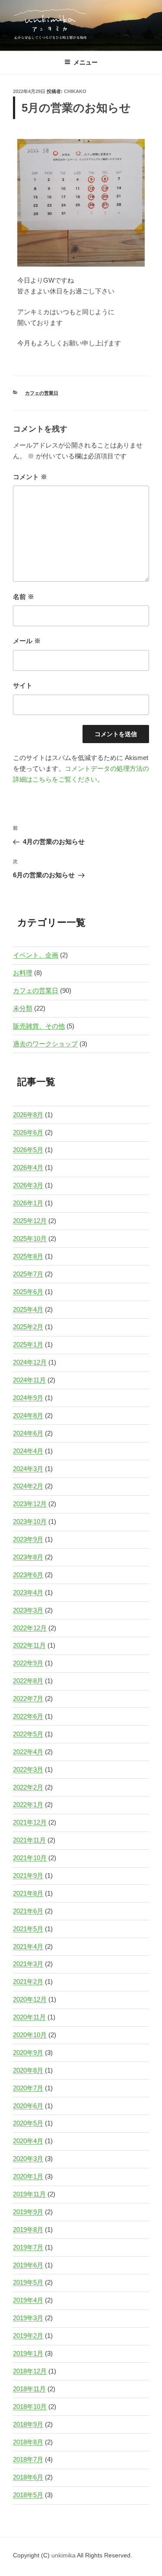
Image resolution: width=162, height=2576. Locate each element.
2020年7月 (28, 2088)
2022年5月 (28, 1734)
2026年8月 (28, 1115)
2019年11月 (29, 2194)
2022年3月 (28, 1769)
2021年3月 (28, 1964)
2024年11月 (29, 1380)
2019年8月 (28, 2230)
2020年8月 (28, 2070)
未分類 (23, 1008)
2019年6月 (28, 2265)
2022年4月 (28, 1752)
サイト (23, 685)
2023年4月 (28, 1592)
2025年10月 (30, 1238)
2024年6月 (28, 1433)
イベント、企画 (36, 955)
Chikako (75, 91)
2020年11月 (29, 2017)
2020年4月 (28, 2141)
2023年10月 (30, 1521)
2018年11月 (29, 2389)
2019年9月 (28, 2212)
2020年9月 (28, 2053)
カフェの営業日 (42, 393)
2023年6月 (28, 1575)
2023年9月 (28, 1539)
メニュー (86, 62)
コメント (30, 477)
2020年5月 (28, 2123)
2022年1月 (28, 1805)
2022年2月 (28, 1787)
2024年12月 (30, 1362)
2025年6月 (28, 1292)
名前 (24, 597)
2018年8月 (28, 2442)
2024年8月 (28, 1415)
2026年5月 (28, 1150)
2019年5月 (28, 2282)
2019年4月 (28, 2300)
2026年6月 (28, 1132)
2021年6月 (28, 1911)
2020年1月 (28, 2176)
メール (27, 641)
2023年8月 (28, 1557)
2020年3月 (28, 2159)
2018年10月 (30, 2407)
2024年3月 (28, 1469)
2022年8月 (28, 1681)
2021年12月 (30, 1822)
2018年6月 (28, 2477)
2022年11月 (29, 1645)
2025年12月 (30, 1221)
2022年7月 (28, 1699)
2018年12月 (30, 2371)
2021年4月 (28, 1946)
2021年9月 (28, 1876)
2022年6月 (28, 1716)
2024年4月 (28, 1451)
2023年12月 (30, 1504)
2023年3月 (28, 1610)
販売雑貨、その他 (39, 1026)
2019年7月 (28, 2247)
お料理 (23, 973)
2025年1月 (28, 1344)
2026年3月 (28, 1185)
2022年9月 (28, 1663)
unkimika (64, 2555)
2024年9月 (28, 1398)
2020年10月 (30, 2035)
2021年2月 (28, 1982)
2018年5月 (28, 2495)
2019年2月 (28, 2336)
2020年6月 (28, 2106)
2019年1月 (28, 2353)
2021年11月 (29, 1840)
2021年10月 (30, 1858)
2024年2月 (28, 1486)
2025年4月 (28, 1309)
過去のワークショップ (45, 1044)
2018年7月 (28, 2459)
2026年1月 (28, 1203)
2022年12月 (30, 1628)
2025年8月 (28, 1256)
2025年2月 (28, 1327)
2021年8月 (28, 1893)
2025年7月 (28, 1274)
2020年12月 (30, 1999)
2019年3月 (28, 2318)
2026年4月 (28, 1167)
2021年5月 (28, 1929)
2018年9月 (28, 2424)
